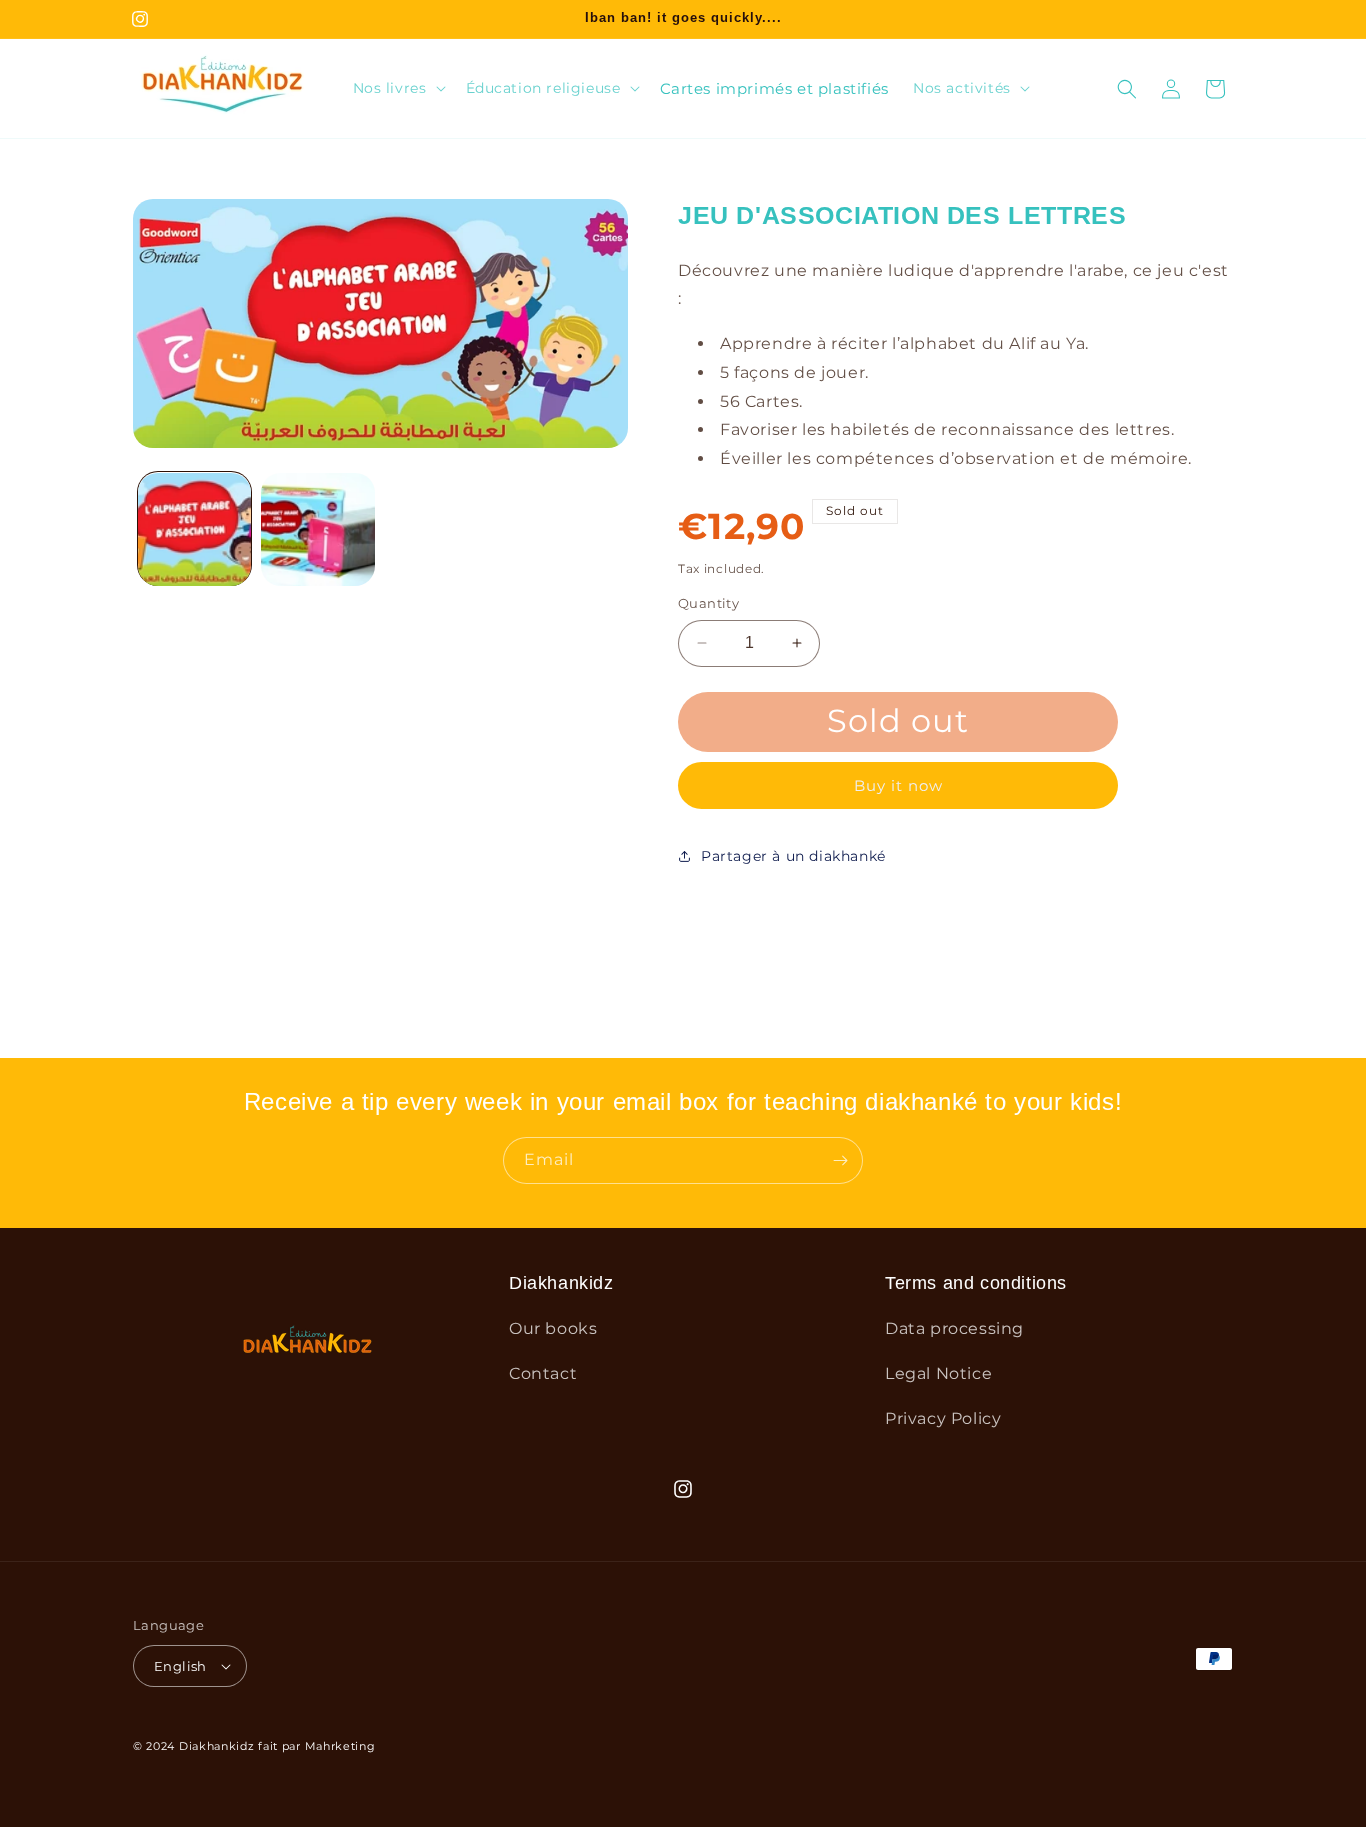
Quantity (708, 603)
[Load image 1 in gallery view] (194, 529)
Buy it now (898, 785)
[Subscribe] (840, 1160)
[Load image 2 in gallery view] (317, 529)
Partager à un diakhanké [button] (793, 856)
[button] (397, 88)
